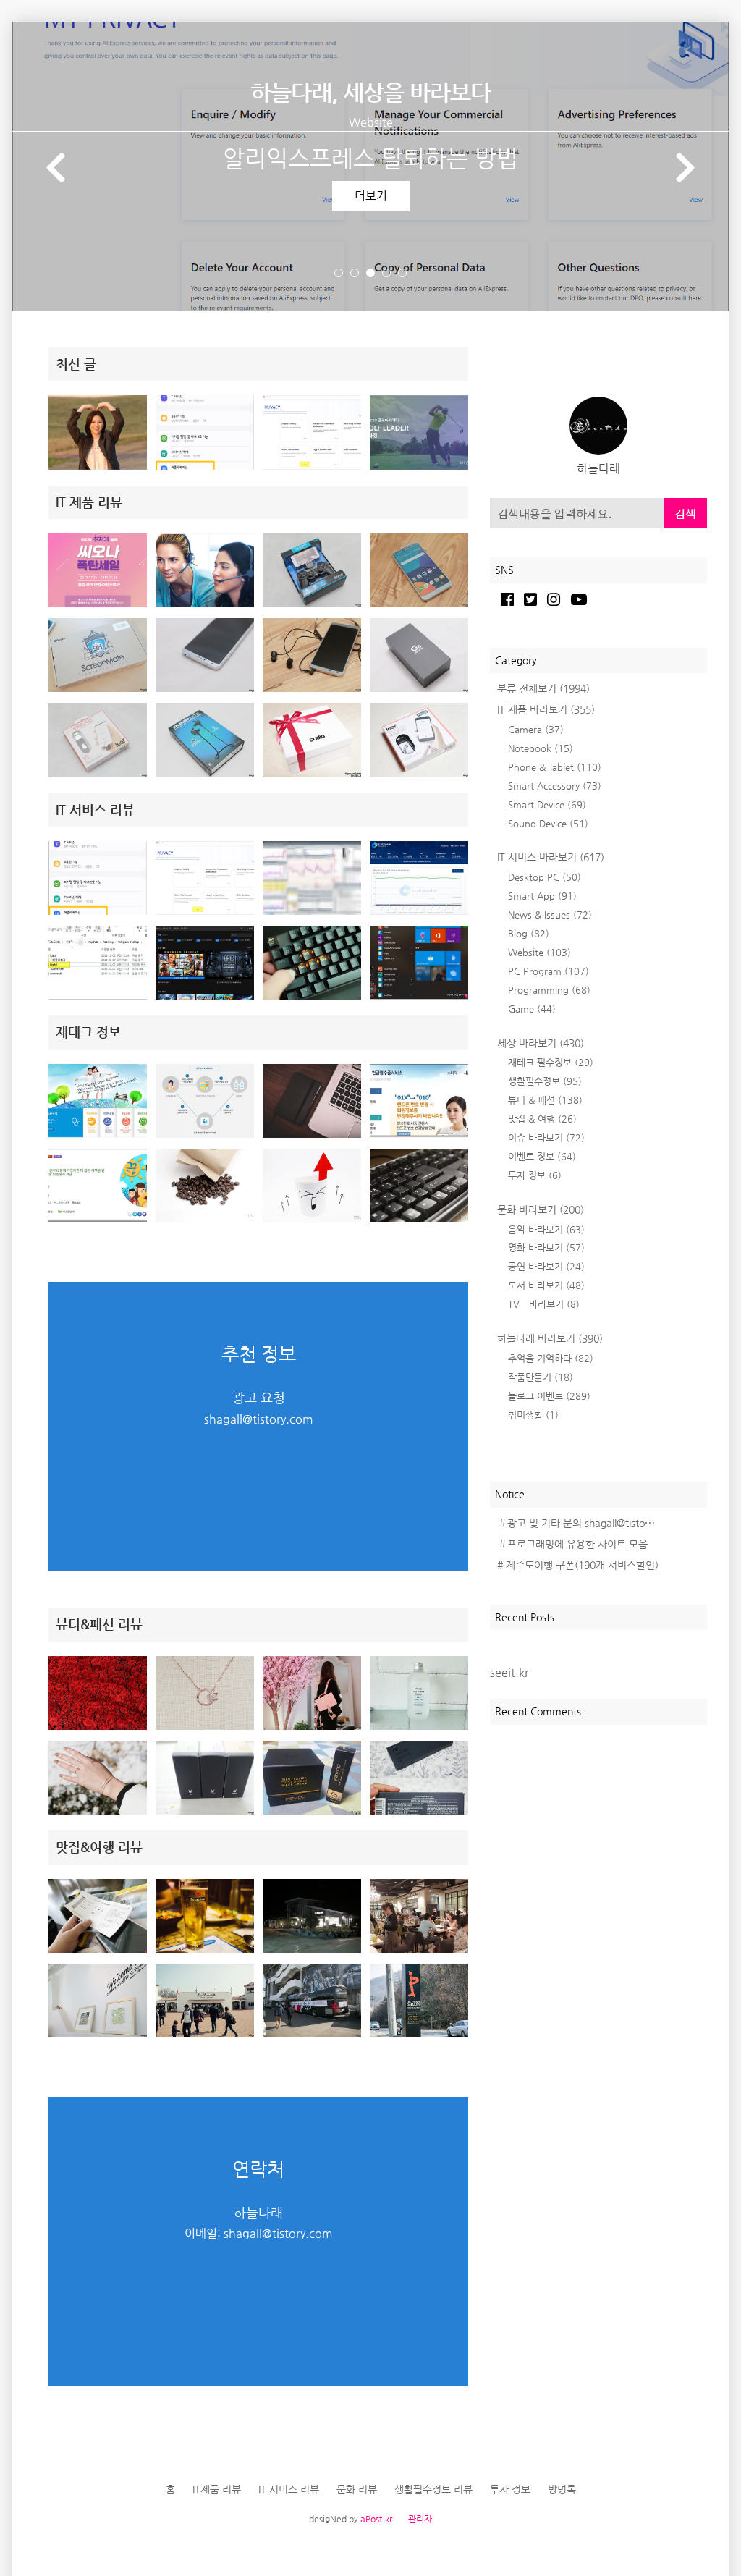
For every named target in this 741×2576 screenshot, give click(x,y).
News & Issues (550, 915)
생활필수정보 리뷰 (433, 2489)
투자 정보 (535, 1175)
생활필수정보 (545, 1081)
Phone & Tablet (555, 767)
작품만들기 (541, 1377)
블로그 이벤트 (549, 1396)
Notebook (541, 748)
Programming (549, 990)
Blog (529, 933)
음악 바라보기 (546, 1229)
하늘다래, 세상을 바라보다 (370, 92)
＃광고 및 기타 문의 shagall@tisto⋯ (576, 1523)
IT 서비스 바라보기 (551, 857)
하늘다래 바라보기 (550, 1338)
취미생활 (533, 1415)
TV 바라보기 (544, 1304)
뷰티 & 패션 (545, 1100)
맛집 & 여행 (542, 1119)
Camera (536, 729)
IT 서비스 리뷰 (289, 2489)
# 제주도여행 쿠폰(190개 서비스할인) (578, 1565)
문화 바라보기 (541, 1209)
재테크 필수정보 (551, 1062)
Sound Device (548, 823)
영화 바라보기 (546, 1247)
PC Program (549, 971)
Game (532, 1009)
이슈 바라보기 (546, 1137)
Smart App (542, 896)
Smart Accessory (555, 786)
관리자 (420, 2519)
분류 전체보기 (543, 688)
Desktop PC (545, 877)
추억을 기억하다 (551, 1358)
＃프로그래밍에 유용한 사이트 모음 (572, 1544)
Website (539, 952)
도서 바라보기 (546, 1285)
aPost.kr (376, 2519)
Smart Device (547, 805)
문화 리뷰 (357, 2489)
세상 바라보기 (541, 1043)
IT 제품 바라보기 (546, 709)
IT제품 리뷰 (217, 2489)
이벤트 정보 (542, 1156)
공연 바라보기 (546, 1266)
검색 (685, 513)
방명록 (562, 2489)
